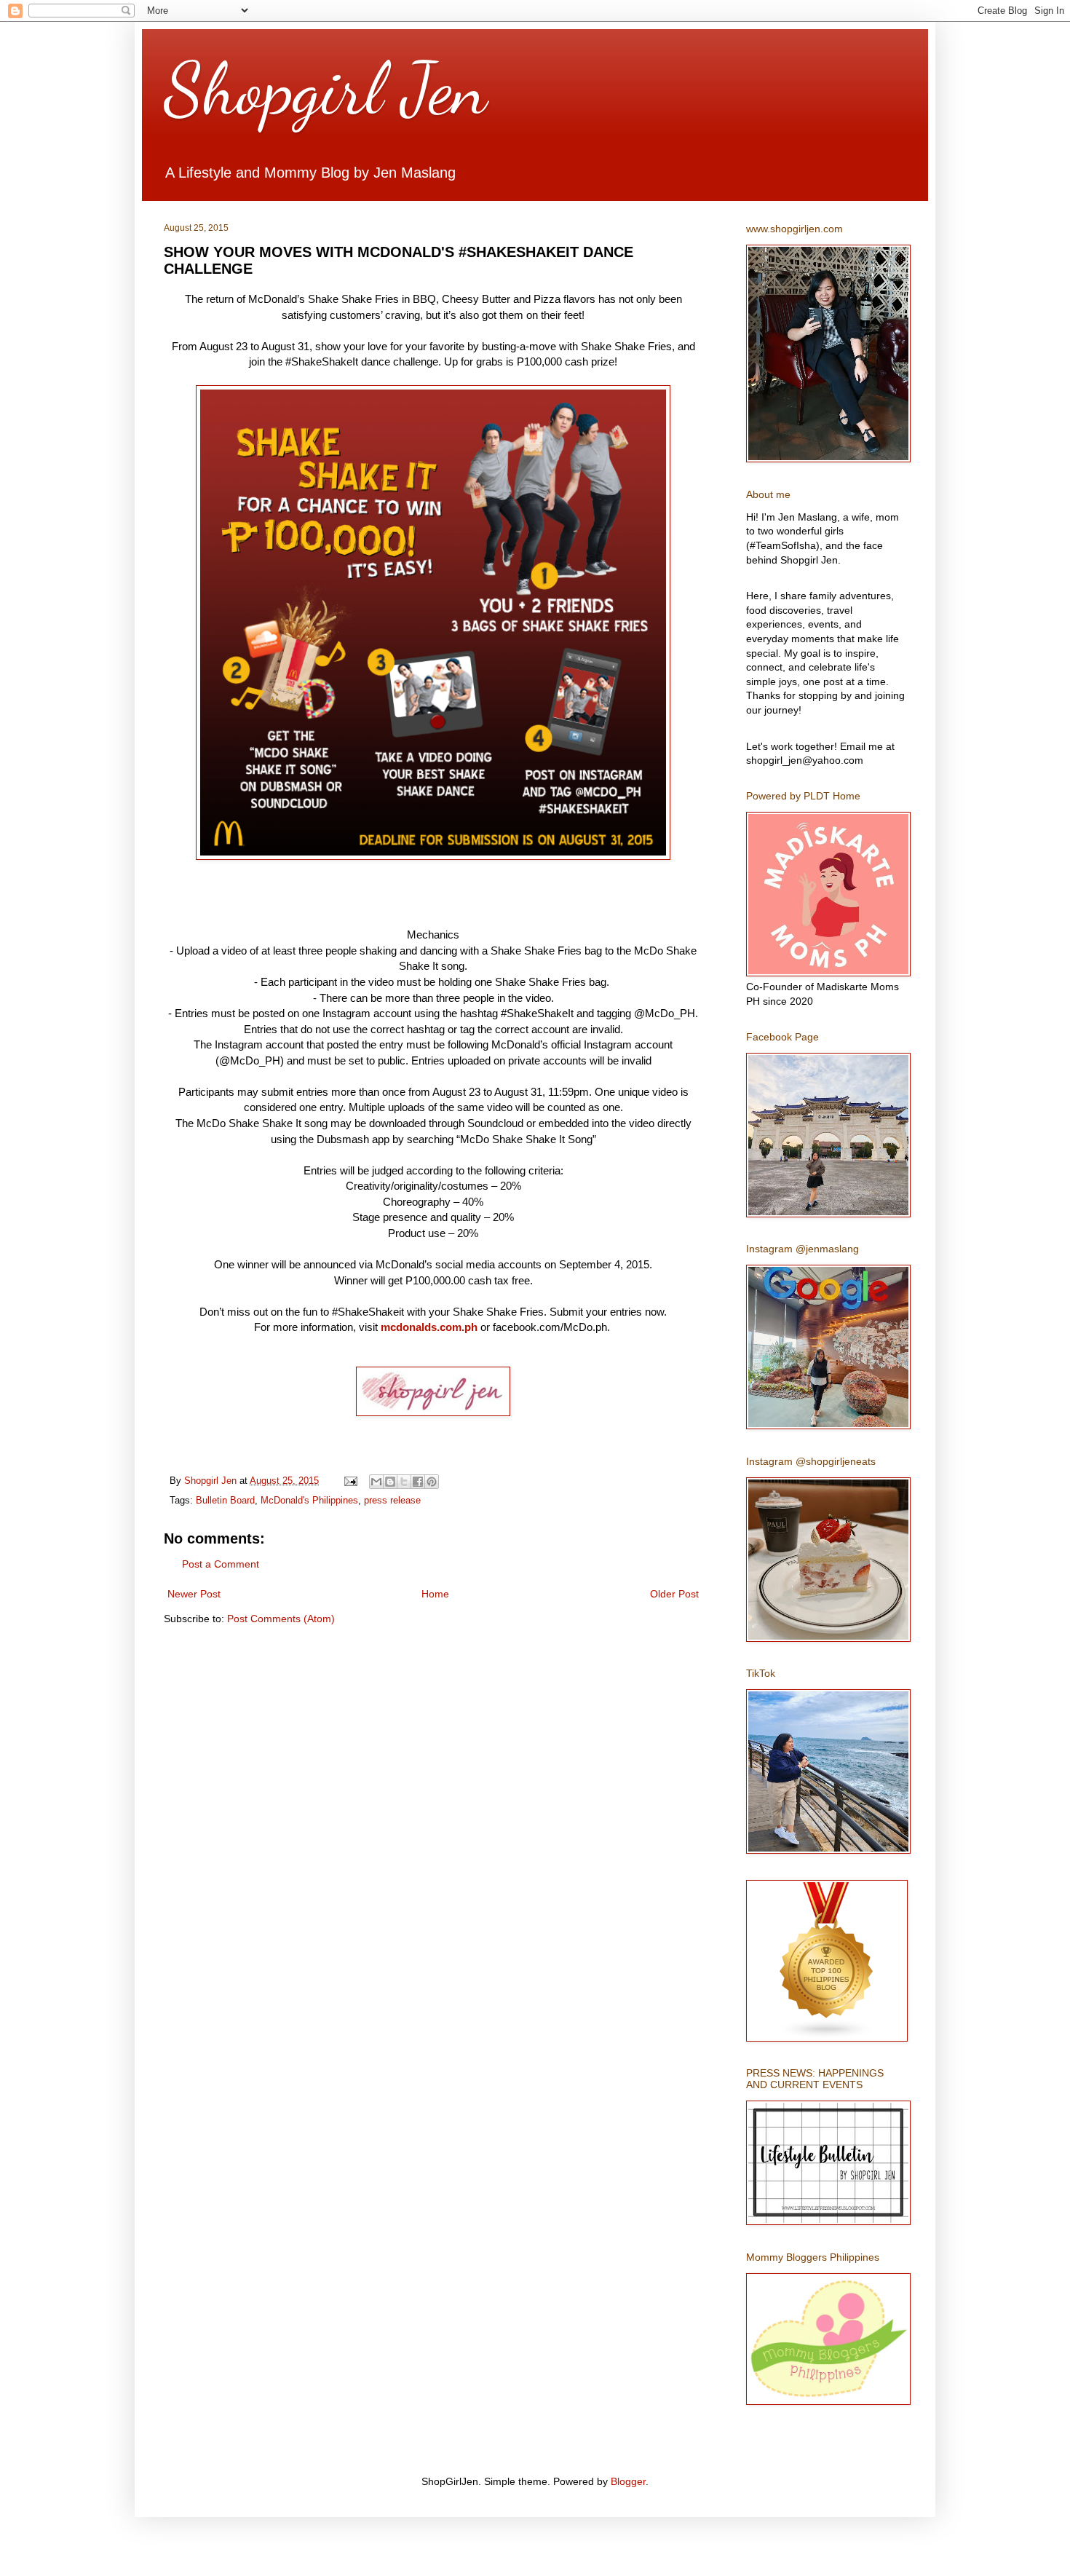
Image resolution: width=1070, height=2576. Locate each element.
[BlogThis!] (390, 1482)
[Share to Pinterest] (432, 1482)
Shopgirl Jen (325, 89)
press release (392, 1501)
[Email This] (376, 1482)
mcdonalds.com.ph (429, 1327)
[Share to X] (404, 1482)
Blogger (628, 2481)
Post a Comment (221, 1564)
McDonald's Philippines (309, 1501)
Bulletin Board (225, 1501)
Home (435, 1594)
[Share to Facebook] (418, 1482)
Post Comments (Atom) (281, 1619)
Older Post (674, 1594)
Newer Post (194, 1594)
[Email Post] (350, 1481)
